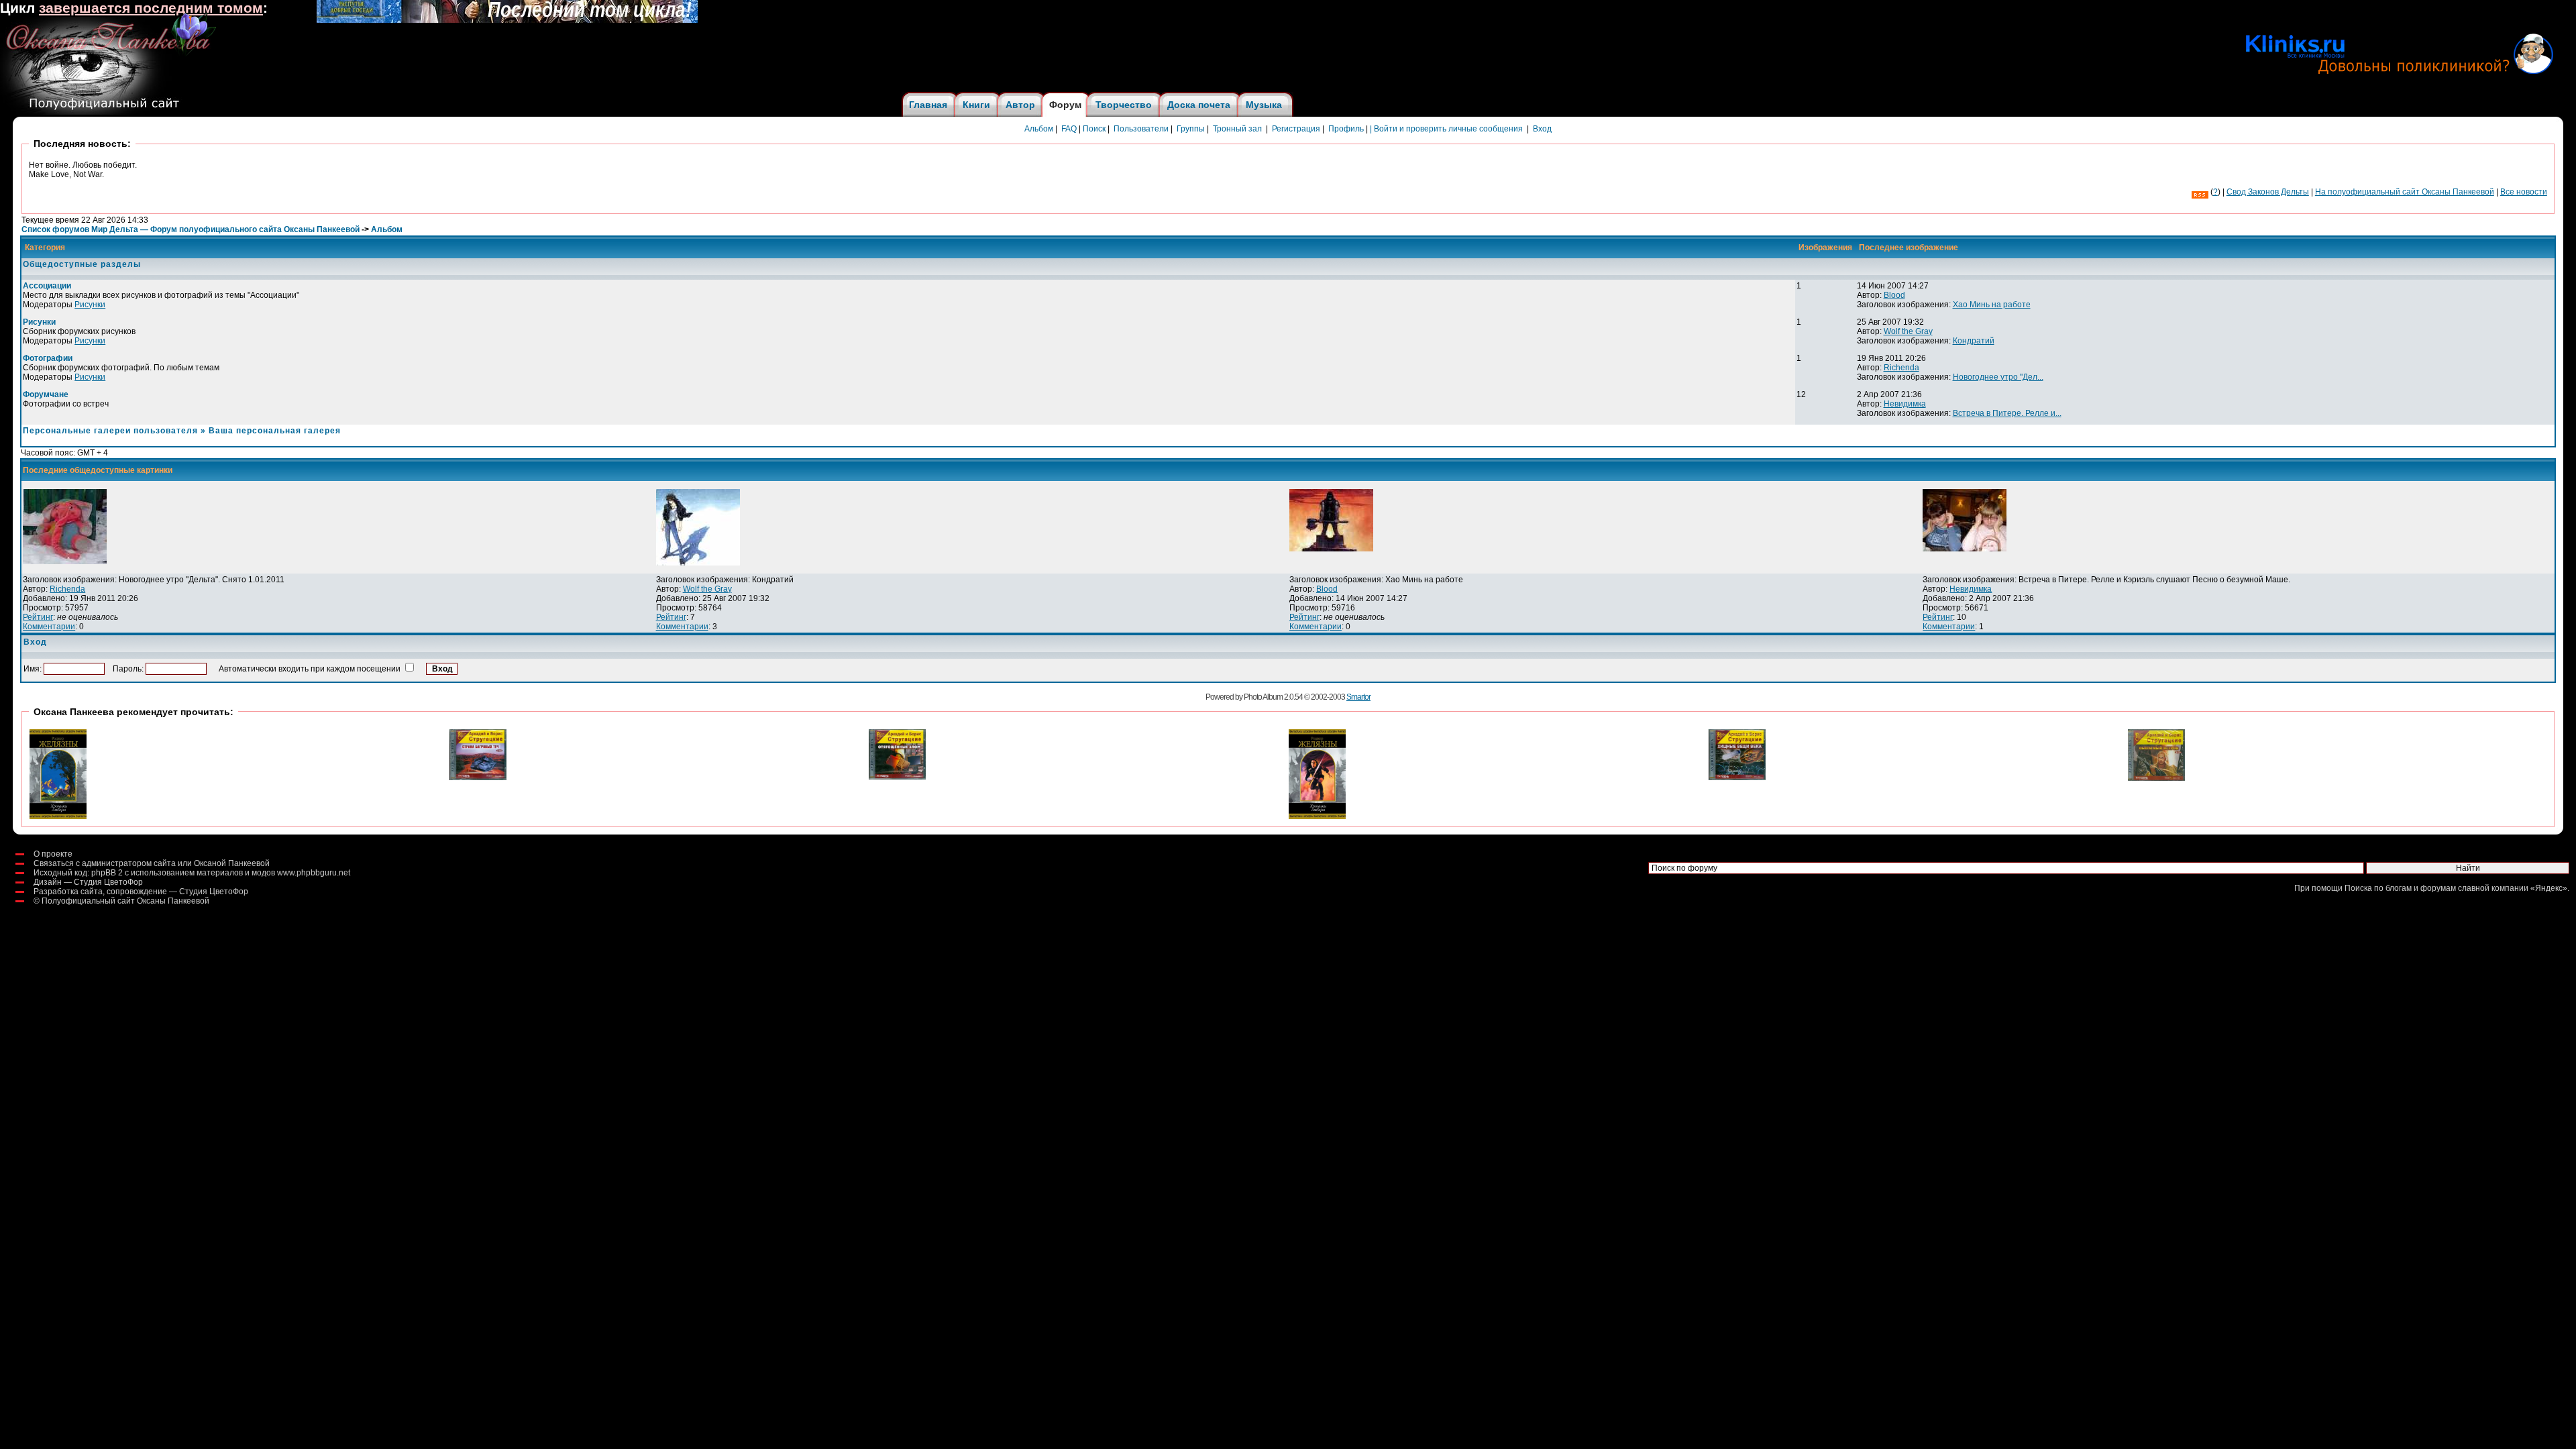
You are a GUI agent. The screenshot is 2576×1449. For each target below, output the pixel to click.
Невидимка (1905, 404)
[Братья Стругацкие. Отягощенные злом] (897, 777)
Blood (1894, 295)
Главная (928, 105)
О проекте (53, 854)
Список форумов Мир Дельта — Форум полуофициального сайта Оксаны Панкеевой (191, 229)
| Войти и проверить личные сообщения (1446, 129)
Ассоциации (47, 286)
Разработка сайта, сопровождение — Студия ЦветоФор (141, 892)
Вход (1542, 129)
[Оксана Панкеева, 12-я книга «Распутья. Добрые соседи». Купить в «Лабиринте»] (507, 20)
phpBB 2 (107, 873)
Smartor (1358, 697)
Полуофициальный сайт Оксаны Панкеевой (125, 901)
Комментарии (49, 627)
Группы (1191, 129)
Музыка (1264, 105)
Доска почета (1199, 105)
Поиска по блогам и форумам (2400, 888)
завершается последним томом (151, 8)
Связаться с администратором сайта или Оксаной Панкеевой (152, 863)
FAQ (1069, 129)
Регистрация (1296, 129)
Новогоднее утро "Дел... (1998, 377)
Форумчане (46, 394)
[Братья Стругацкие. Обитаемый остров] (2156, 778)
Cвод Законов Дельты (2268, 192)
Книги (976, 105)
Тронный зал (1237, 129)
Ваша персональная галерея (275, 431)
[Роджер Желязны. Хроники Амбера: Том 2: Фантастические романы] (58, 816)
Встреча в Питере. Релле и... (2007, 413)
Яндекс (2549, 888)
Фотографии (48, 358)
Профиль (1346, 129)
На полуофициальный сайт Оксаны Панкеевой (2405, 192)
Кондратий (1974, 341)
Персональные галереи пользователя (110, 431)
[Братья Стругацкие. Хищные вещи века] (1737, 777)
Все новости (2524, 192)
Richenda (1901, 368)
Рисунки (90, 305)
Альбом (1039, 129)
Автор (1020, 105)
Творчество (1124, 105)
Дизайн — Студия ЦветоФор (88, 882)
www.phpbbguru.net (314, 873)
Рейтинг (38, 617)
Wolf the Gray (1908, 331)
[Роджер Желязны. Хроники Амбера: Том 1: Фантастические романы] (1317, 816)
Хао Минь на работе (1992, 305)
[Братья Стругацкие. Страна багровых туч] (478, 777)
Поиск (1094, 129)
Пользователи (1141, 129)
